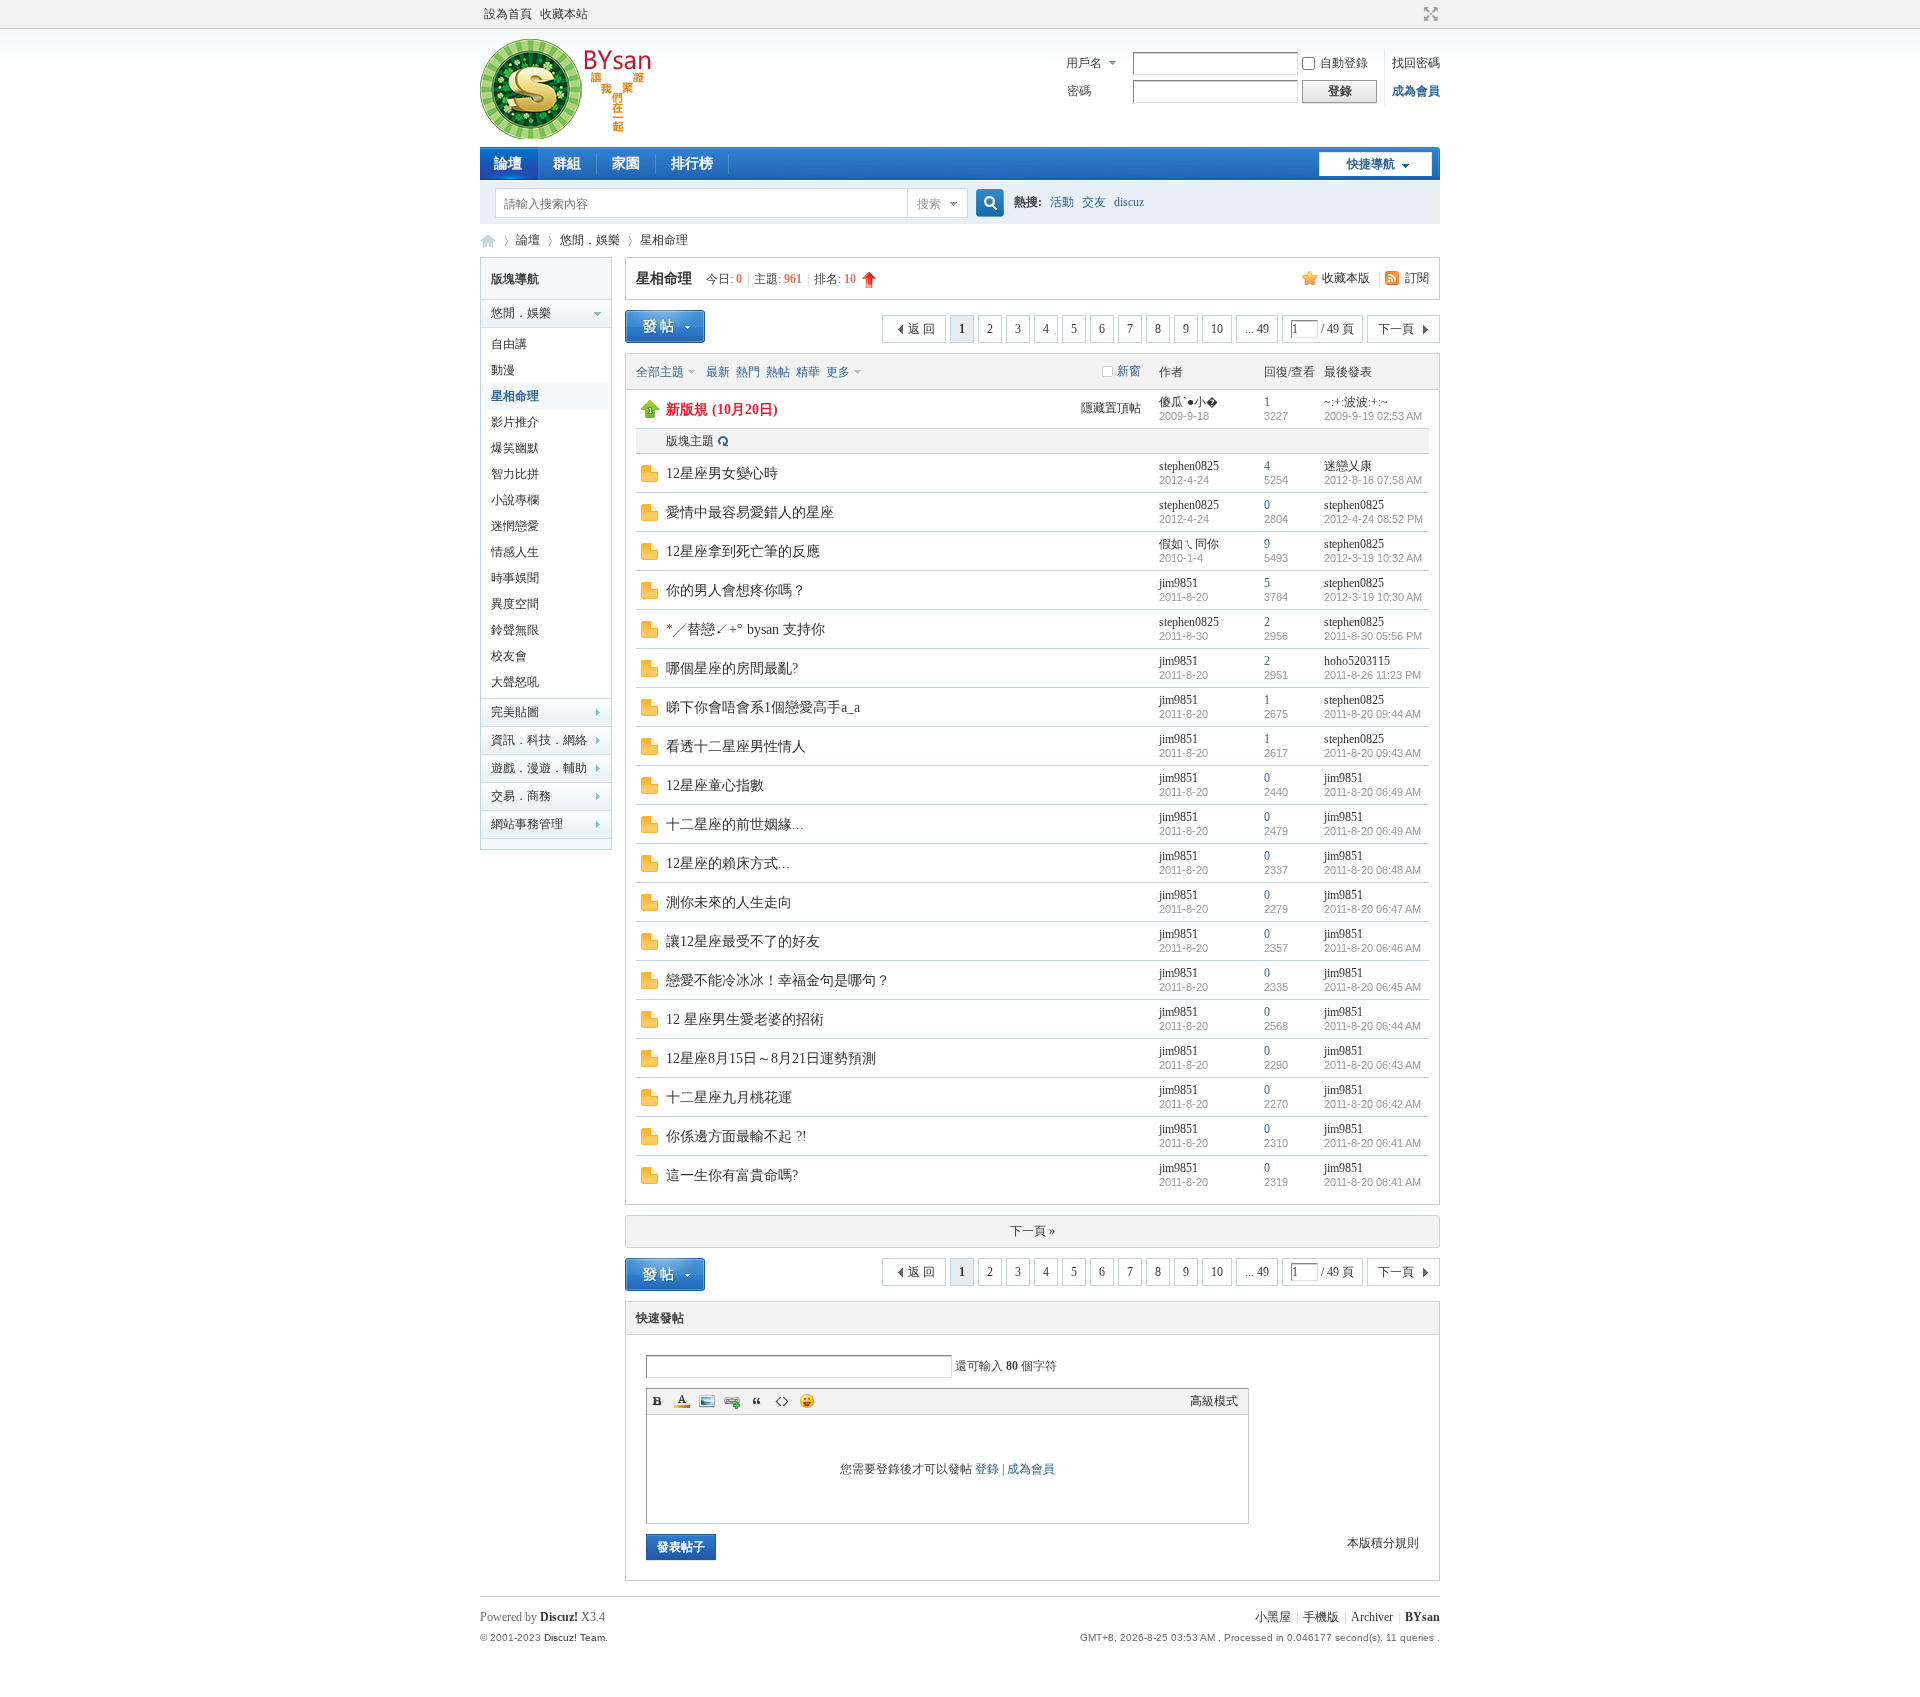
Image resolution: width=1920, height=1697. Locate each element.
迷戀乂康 (1348, 466)
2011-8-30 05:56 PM (1373, 636)
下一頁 (1396, 329)
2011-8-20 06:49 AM (1372, 792)
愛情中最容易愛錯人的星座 (750, 512)
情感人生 (515, 552)
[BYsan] (573, 135)
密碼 (1079, 91)
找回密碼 (1416, 63)
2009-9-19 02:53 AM (1373, 416)
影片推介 (515, 422)
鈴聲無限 (515, 630)
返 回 (921, 329)
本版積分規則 (1383, 1543)
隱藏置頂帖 (1111, 408)
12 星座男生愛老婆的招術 (745, 1019)
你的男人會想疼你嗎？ (736, 590)
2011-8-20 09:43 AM (1372, 753)
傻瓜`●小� (1188, 402)
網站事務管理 (527, 824)
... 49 (1257, 329)
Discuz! (559, 1617)
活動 (1062, 202)
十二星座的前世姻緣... (735, 824)
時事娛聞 (515, 578)
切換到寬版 (1428, 14)
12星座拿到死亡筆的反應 (743, 551)
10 (1217, 329)
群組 (567, 163)
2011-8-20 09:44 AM (1372, 714)
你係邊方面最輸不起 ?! (736, 1136)
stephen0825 (1189, 466)
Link (732, 1401)
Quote (757, 1401)
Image (707, 1401)
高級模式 (1214, 1401)
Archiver (1372, 1617)
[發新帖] (665, 326)
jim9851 (1178, 583)
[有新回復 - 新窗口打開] (649, 478)
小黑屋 (1273, 1617)
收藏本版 (1347, 278)
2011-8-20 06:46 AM (1372, 948)
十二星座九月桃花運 (729, 1097)
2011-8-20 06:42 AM (1372, 1104)
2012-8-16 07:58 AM (1373, 480)
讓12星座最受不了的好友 (743, 941)
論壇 (508, 163)
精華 (808, 372)
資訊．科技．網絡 (539, 740)
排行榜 (692, 163)
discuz (1129, 202)
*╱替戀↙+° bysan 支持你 (745, 629)
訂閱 (1417, 278)
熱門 (748, 372)
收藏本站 (564, 14)
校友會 (509, 656)
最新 (718, 372)
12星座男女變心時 (722, 473)
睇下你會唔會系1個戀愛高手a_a (763, 707)
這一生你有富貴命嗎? (732, 1175)
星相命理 (664, 240)
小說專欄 (515, 500)
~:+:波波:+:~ (1356, 402)
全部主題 (660, 372)
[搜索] (987, 203)
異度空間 (515, 604)
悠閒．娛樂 (590, 240)
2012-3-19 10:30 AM (1373, 597)
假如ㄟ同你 (1189, 544)
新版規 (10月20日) (722, 409)
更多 (838, 372)
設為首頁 (508, 14)
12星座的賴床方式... (728, 863)
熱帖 (778, 372)
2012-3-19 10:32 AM (1373, 558)
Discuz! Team (574, 1637)
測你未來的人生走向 (729, 902)
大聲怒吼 (515, 682)
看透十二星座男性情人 (736, 746)
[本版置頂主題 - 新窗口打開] (650, 414)
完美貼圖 (515, 712)
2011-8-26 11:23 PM (1372, 675)
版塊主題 (690, 441)
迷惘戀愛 (515, 526)
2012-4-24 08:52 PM (1373, 519)
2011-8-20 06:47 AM (1372, 909)
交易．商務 (521, 796)
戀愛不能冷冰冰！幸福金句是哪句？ (778, 980)
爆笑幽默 (515, 448)
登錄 (987, 1469)
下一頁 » (1032, 1231)
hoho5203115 (1357, 661)
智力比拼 (515, 474)
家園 (626, 163)
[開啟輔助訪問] (1412, 14)
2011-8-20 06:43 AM (1372, 1065)
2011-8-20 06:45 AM (1372, 987)
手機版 (1321, 1617)
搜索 (929, 204)
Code (782, 1401)
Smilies (807, 1401)
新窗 (1129, 371)
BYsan (488, 240)
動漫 (503, 370)
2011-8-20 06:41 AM (1372, 1143)
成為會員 (1416, 91)
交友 (1094, 202)
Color (682, 1401)
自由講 (509, 344)
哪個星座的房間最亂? (732, 668)
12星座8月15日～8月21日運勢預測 (771, 1058)
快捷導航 (1371, 164)
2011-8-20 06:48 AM (1372, 870)
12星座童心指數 (715, 785)
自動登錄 (1344, 63)
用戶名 (1084, 63)
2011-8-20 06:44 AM (1372, 1026)
